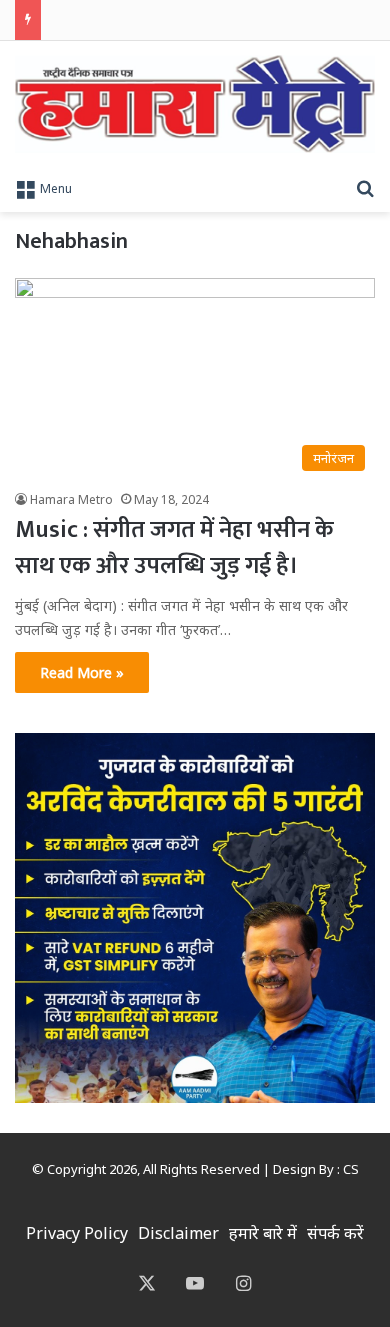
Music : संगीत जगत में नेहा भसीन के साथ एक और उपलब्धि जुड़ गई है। (174, 548)
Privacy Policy (77, 1233)
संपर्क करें (335, 1233)
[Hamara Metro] (195, 104)
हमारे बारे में (263, 1233)
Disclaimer (178, 1233)
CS (351, 1169)
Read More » (82, 672)
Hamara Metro (71, 499)
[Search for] (365, 187)
